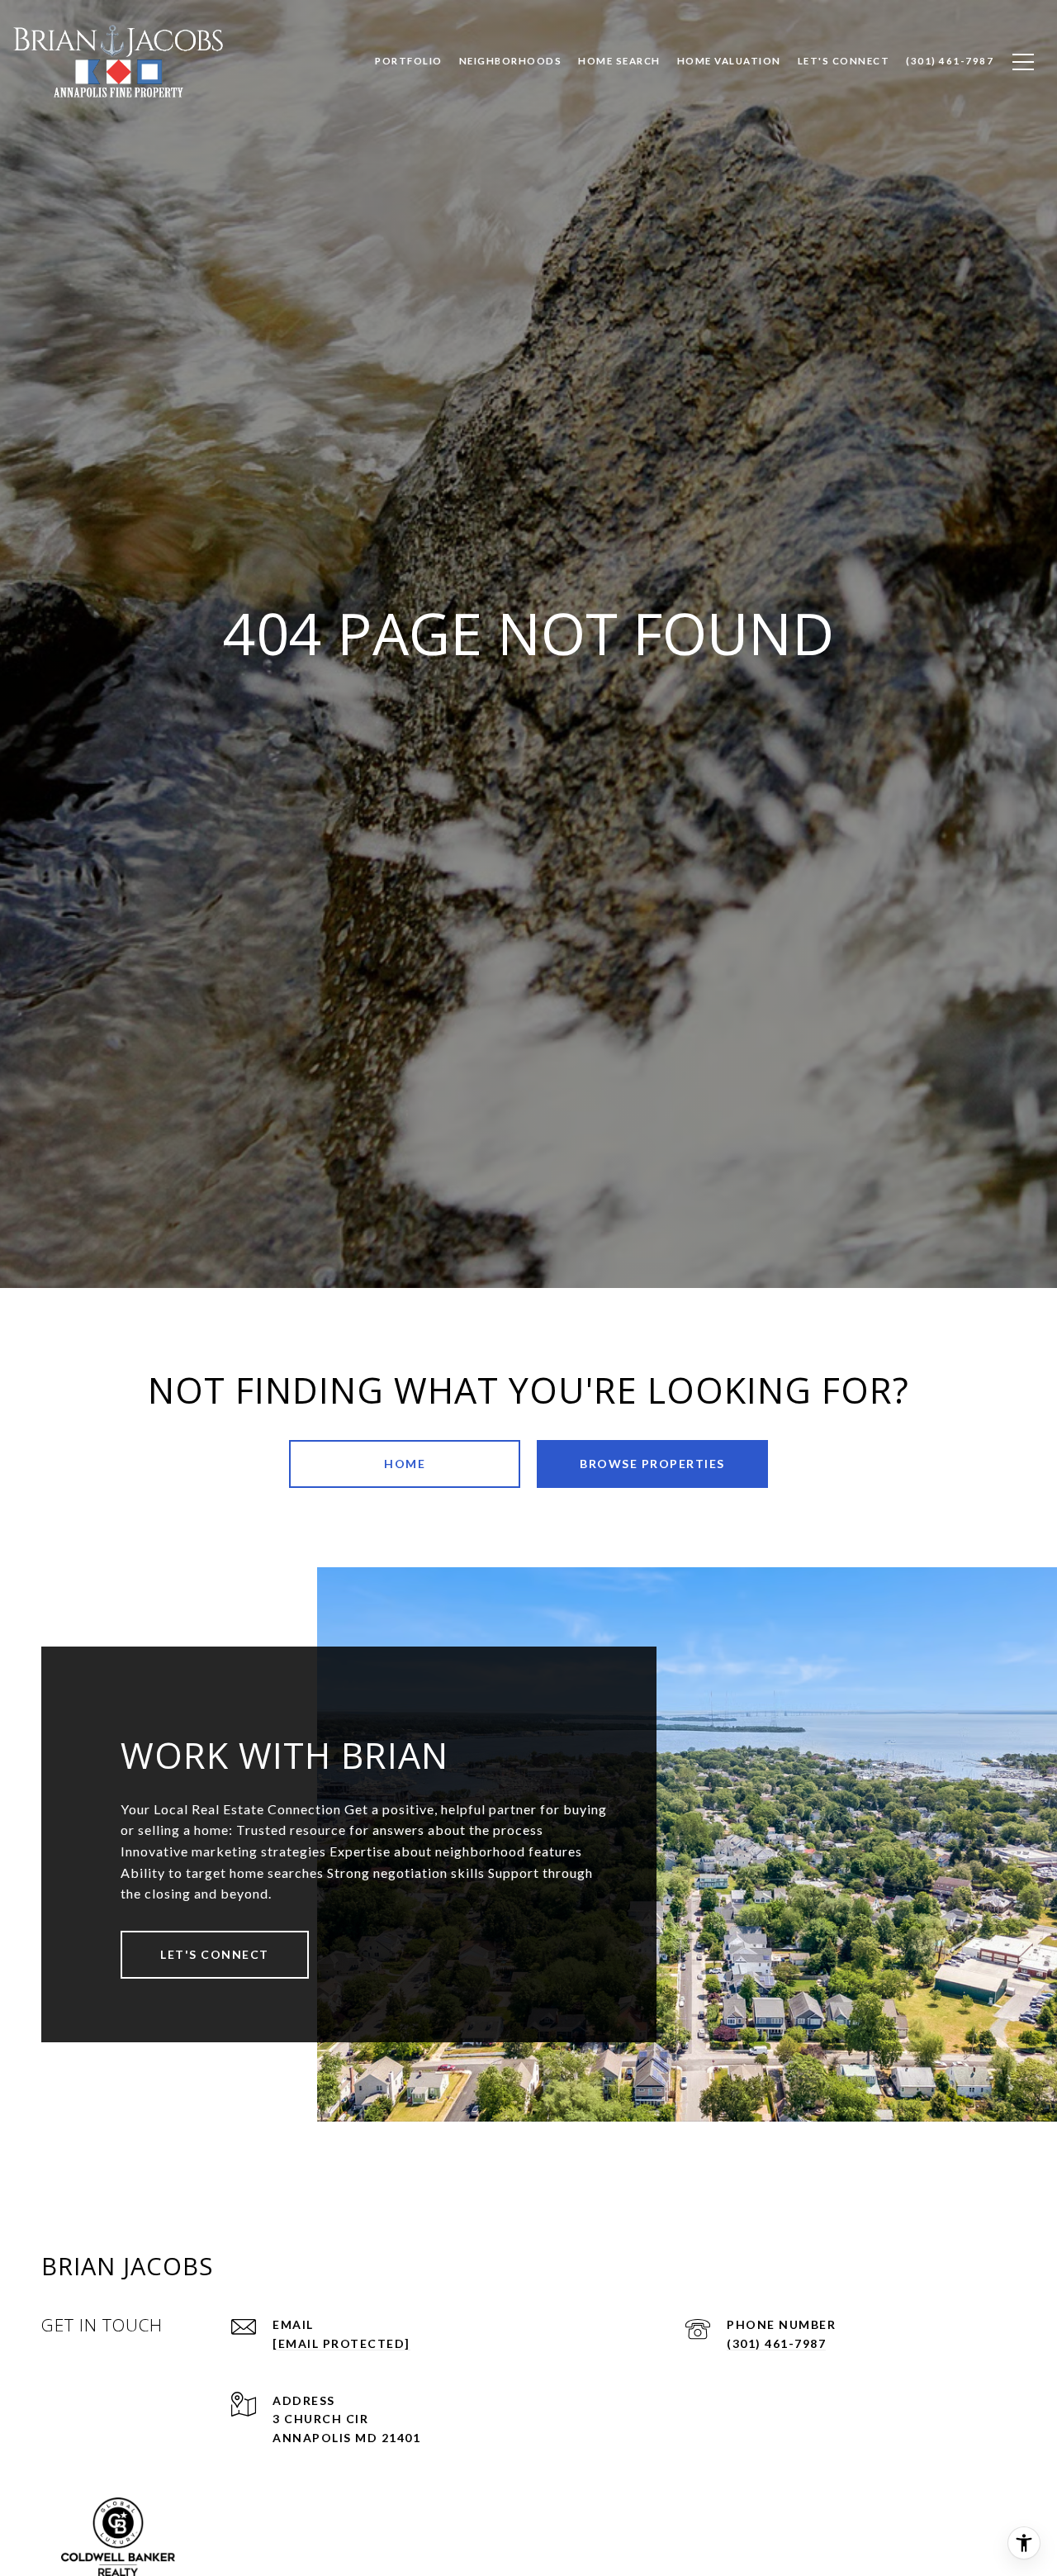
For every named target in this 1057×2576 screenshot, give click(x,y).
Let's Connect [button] (215, 1954)
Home (405, 1464)
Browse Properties (652, 1464)
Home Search (619, 61)
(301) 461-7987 (776, 2343)
